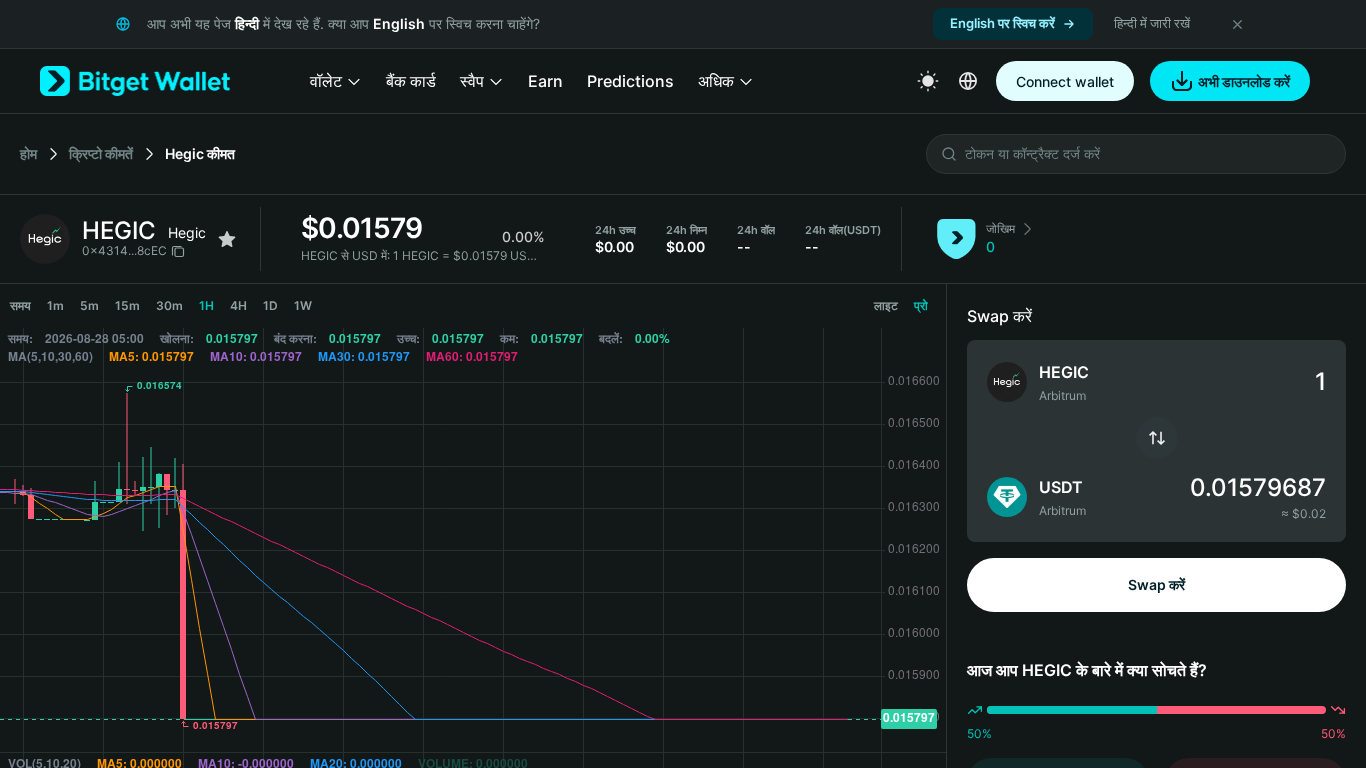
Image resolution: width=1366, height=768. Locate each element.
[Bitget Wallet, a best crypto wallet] (135, 81)
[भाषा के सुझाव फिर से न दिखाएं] (1237, 24)
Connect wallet (1065, 81)
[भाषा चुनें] (968, 81)
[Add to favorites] (227, 239)
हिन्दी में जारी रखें (1152, 23)
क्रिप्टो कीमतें (101, 153)
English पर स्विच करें (1002, 23)
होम (28, 153)
